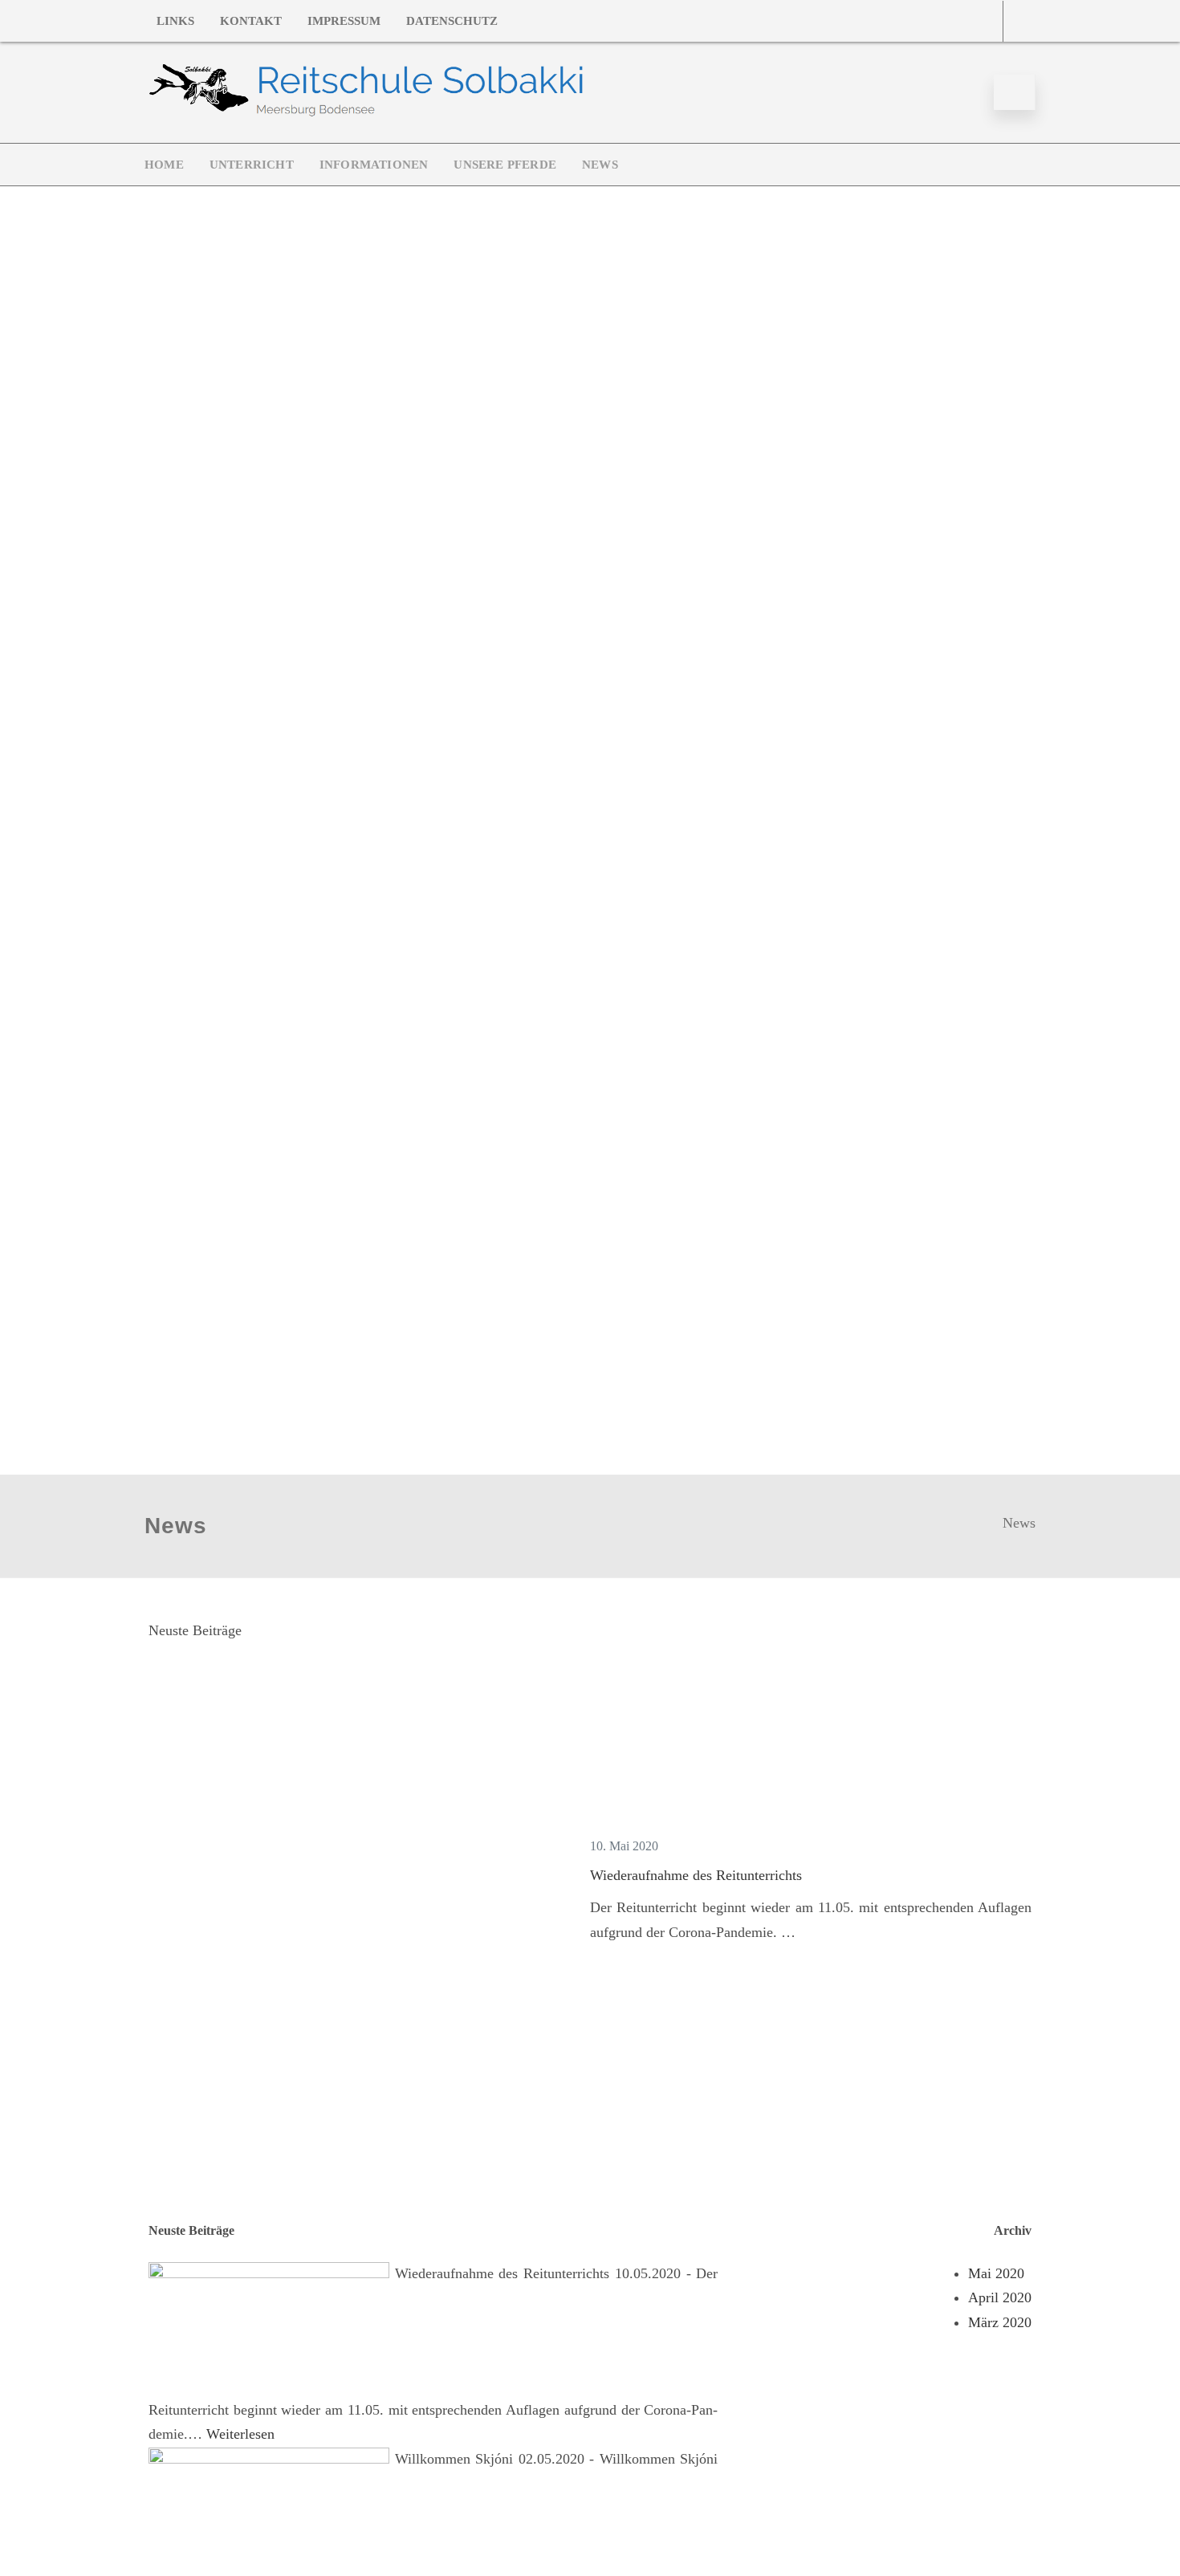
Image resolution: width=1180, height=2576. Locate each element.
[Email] (987, 21)
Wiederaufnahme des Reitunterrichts (696, 1875)
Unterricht (252, 165)
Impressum (344, 21)
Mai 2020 (996, 2273)
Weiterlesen (240, 2434)
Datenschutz (452, 21)
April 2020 (1000, 2297)
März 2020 (1000, 2322)
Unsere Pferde (505, 165)
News (600, 165)
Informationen (374, 165)
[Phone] (1019, 21)
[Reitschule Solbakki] (366, 116)
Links (175, 21)
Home (164, 165)
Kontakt (251, 21)
